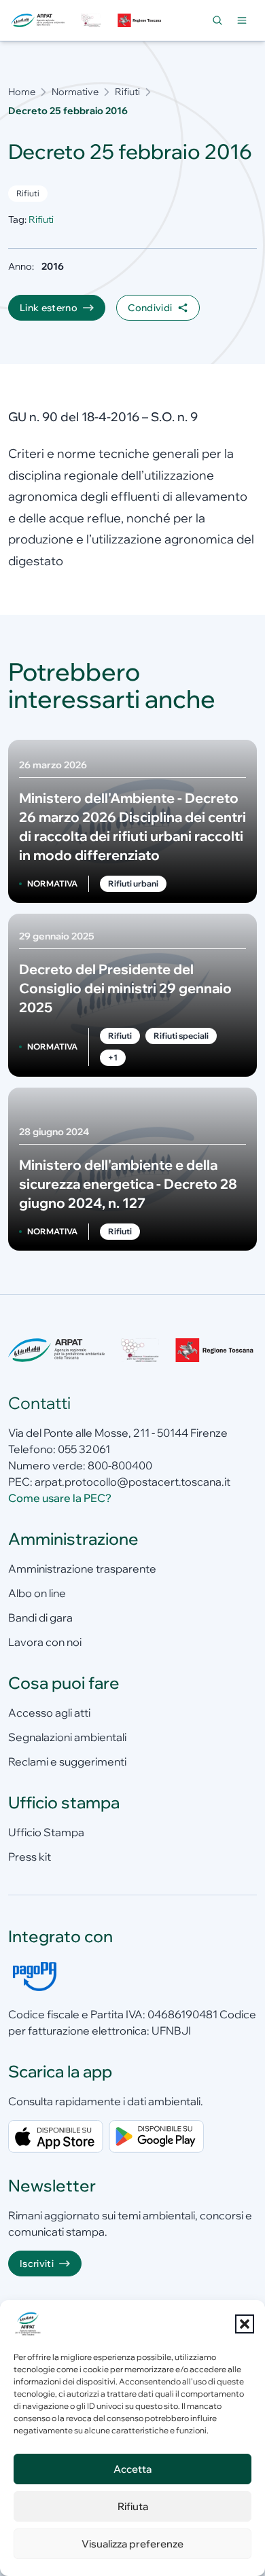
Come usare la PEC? (60, 1498)
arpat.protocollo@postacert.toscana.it (132, 1482)
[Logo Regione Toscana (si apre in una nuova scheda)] (140, 20)
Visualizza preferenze (132, 2544)
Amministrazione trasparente (82, 1569)
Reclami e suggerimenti (67, 1761)
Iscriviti (37, 2264)
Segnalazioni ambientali (67, 1737)
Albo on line (37, 1593)
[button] (245, 2324)
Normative (75, 92)
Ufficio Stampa (46, 1832)
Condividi (150, 308)
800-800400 (120, 1465)
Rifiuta (133, 2506)
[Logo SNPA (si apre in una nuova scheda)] (91, 20)
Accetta (132, 2469)
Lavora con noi (45, 1642)
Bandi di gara (40, 1617)
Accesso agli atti (49, 1713)
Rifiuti (127, 92)
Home (22, 92)
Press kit (30, 1857)
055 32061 (84, 1449)
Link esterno (49, 308)
